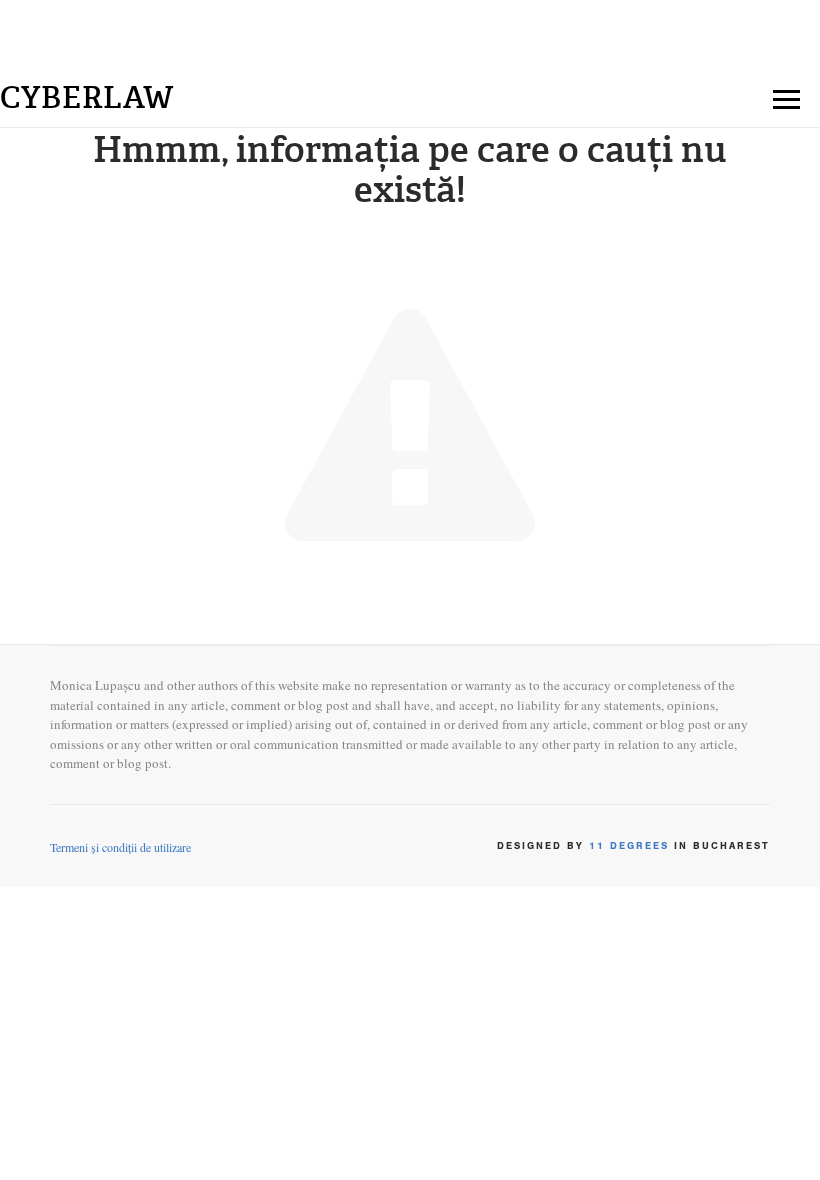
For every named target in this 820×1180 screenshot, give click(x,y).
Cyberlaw (87, 97)
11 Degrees (629, 847)
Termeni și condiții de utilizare (120, 847)
